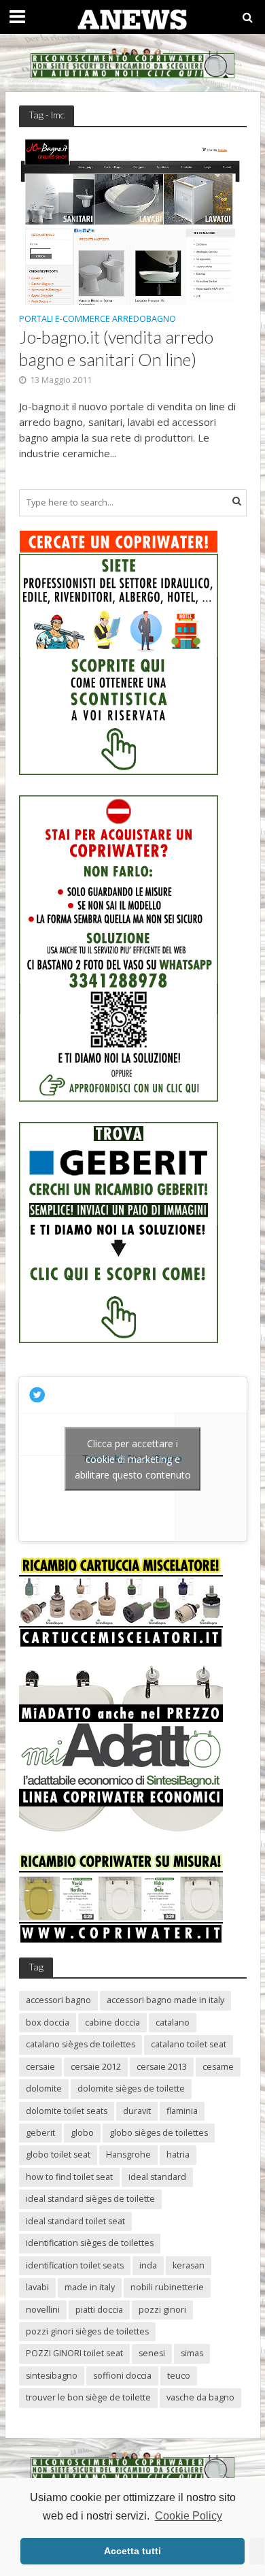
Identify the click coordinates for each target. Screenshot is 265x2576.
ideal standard (157, 2177)
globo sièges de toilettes (159, 2133)
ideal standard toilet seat (75, 2221)
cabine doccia (112, 2022)
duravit (137, 2111)
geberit (40, 2133)
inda (148, 2265)
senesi (152, 2353)
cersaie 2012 (96, 2067)
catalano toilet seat (189, 2044)
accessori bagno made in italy (165, 2000)
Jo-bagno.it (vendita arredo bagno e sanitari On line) (116, 348)
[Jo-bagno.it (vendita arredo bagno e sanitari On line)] (133, 220)
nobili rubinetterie (167, 2287)
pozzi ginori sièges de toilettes (87, 2331)
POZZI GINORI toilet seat (74, 2353)
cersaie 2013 (162, 2067)
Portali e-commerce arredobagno (98, 320)
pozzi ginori (162, 2310)
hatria (178, 2154)
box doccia (48, 2022)
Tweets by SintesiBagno (133, 1459)
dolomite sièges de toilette (131, 2088)
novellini (43, 2310)
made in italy (90, 2287)
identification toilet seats (75, 2265)
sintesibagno (52, 2376)
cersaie (40, 2067)
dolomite (44, 2088)
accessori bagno (58, 2000)
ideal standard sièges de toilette (90, 2199)
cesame (218, 2067)
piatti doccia (99, 2310)
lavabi (37, 2287)
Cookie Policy (188, 2516)
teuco (179, 2376)
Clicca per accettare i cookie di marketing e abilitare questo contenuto (133, 1459)
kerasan (189, 2265)
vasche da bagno (200, 2397)
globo (82, 2133)
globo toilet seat (58, 2154)
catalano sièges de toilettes (81, 2044)
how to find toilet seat (69, 2177)
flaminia (182, 2111)
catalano (173, 2022)
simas (192, 2353)
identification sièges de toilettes (90, 2243)
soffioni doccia (122, 2376)
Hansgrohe (128, 2154)
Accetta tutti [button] (132, 2551)
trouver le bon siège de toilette (88, 2397)
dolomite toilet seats (67, 2111)
